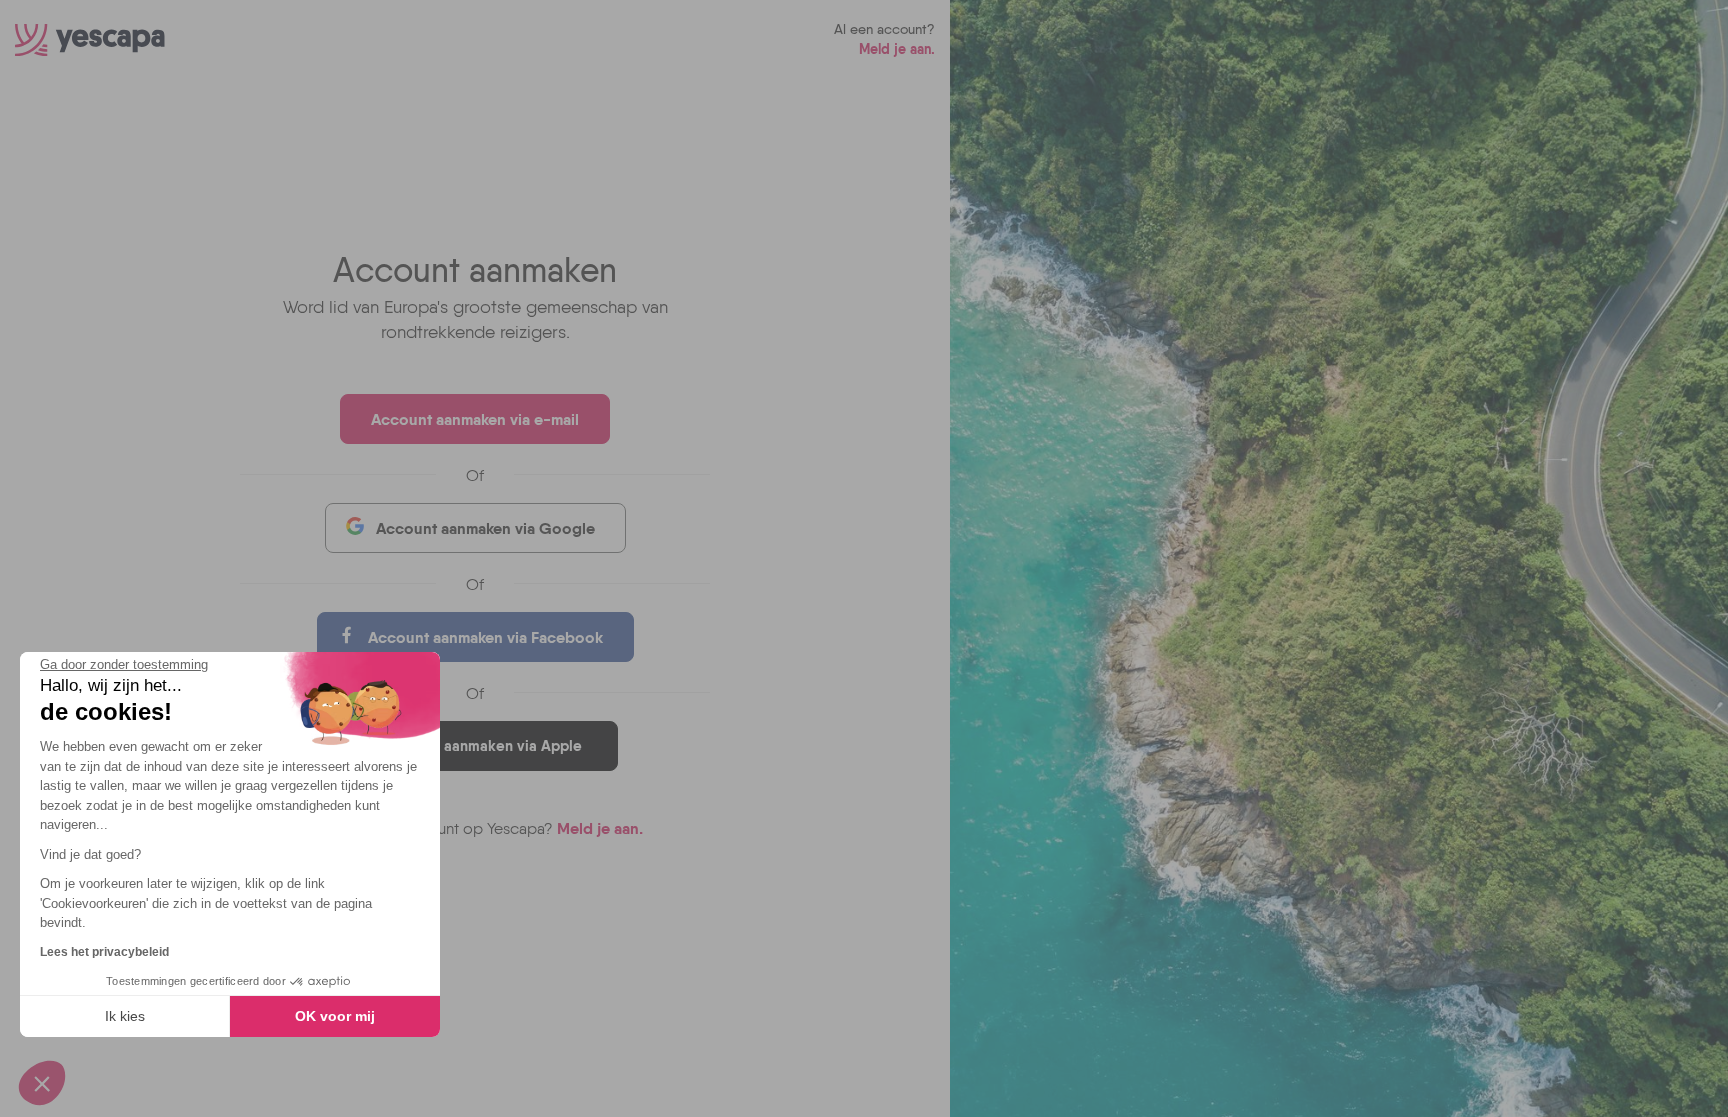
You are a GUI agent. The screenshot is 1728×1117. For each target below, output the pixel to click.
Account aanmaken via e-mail (475, 419)
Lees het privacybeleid (104, 952)
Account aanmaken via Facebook (485, 637)
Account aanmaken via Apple (483, 745)
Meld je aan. (897, 49)
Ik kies (125, 1016)
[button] (42, 1083)
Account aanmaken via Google (485, 528)
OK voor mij (335, 1016)
